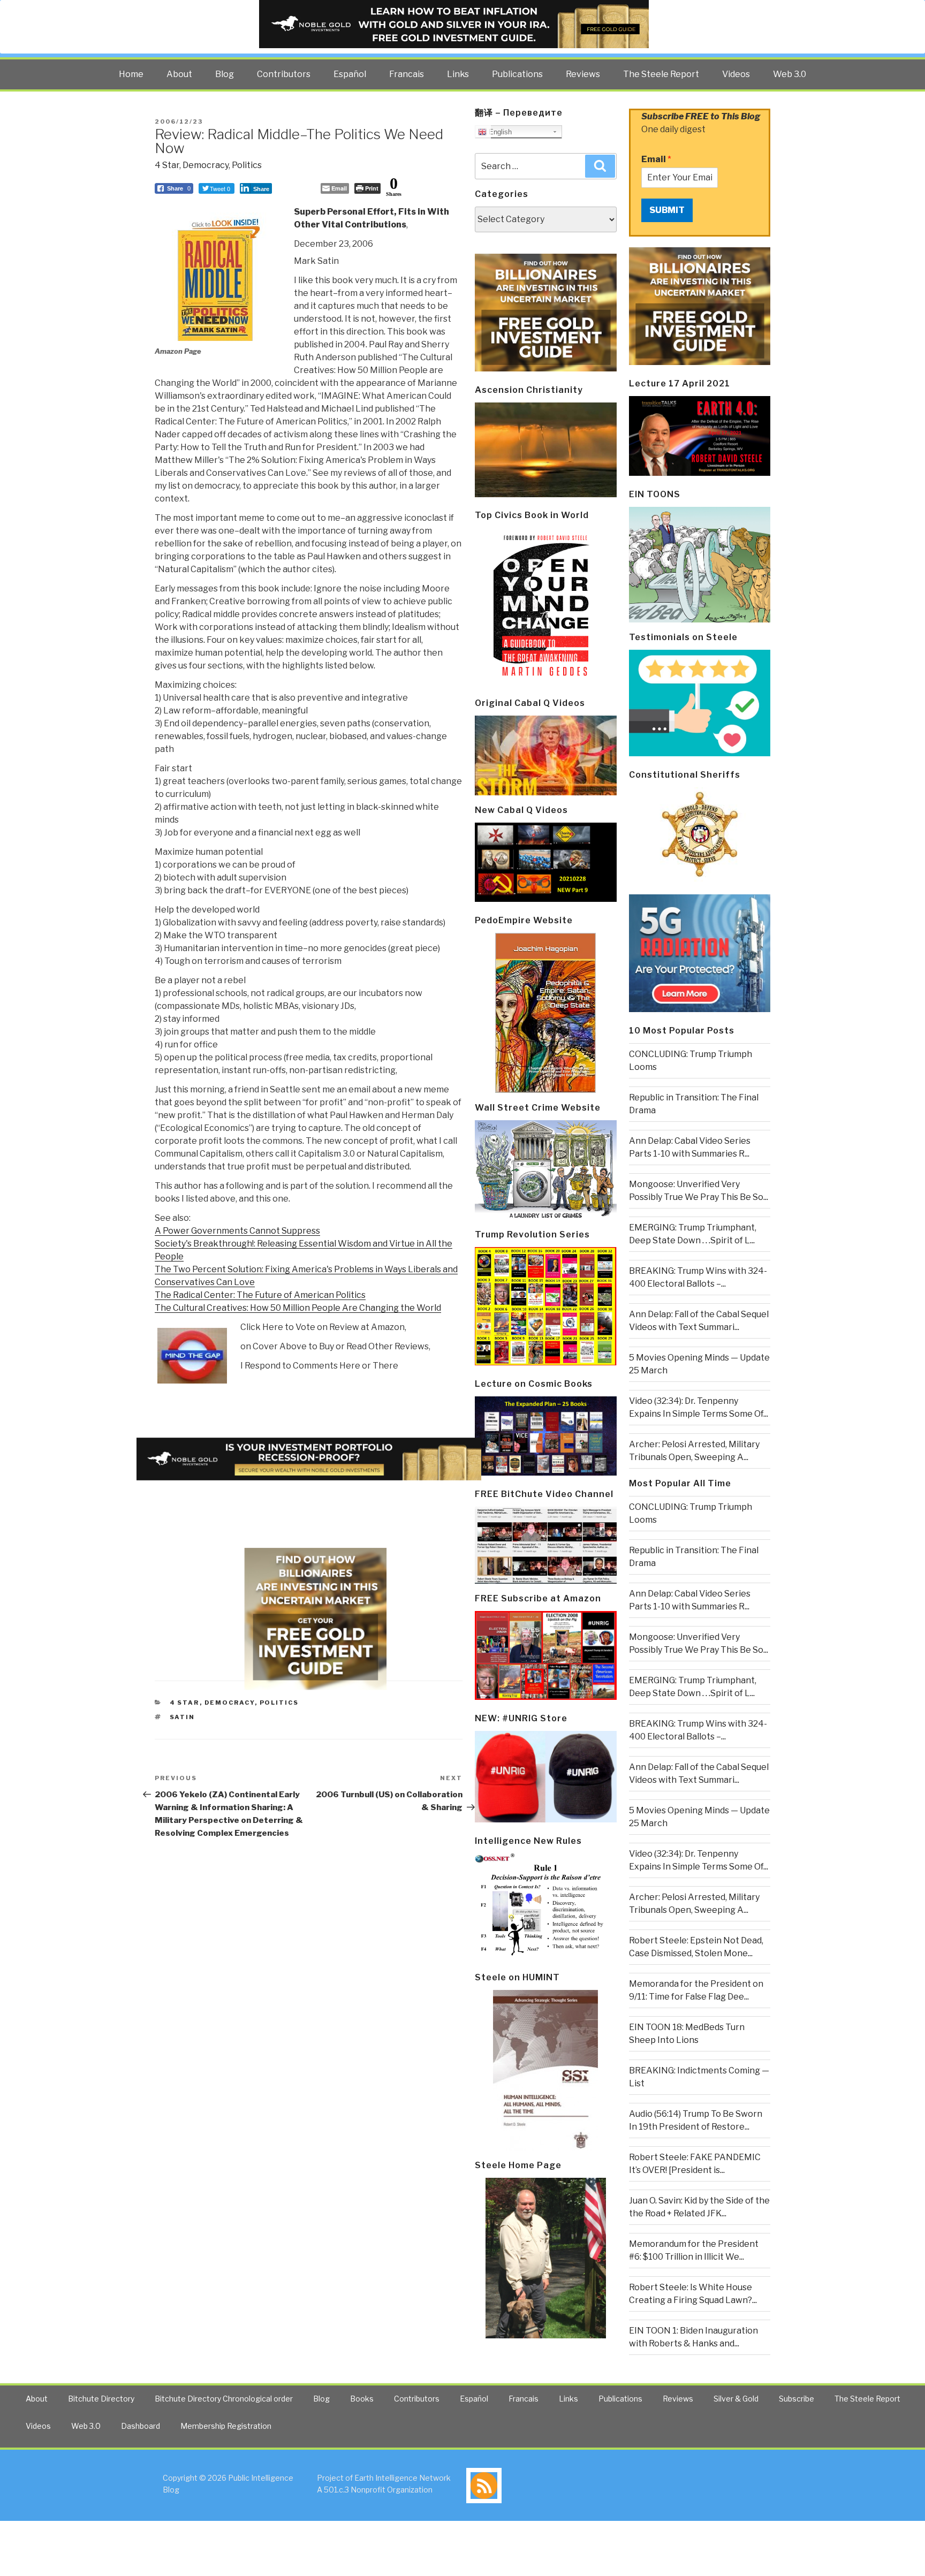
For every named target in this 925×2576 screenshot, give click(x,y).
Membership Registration (226, 2426)
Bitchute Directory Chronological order (224, 2399)
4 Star (167, 165)
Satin (183, 1717)
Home (131, 74)
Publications (517, 74)
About (179, 74)
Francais (407, 74)
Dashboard (141, 2426)
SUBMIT (667, 210)
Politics (247, 165)
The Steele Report (661, 74)
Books (362, 2399)
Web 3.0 (790, 74)
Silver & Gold (736, 2399)
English (499, 132)
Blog (225, 74)
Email (656, 159)
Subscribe (797, 2399)
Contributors (284, 74)
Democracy (206, 165)
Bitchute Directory (101, 2399)
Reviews (583, 74)
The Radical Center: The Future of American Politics (260, 1295)
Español (350, 74)
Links (458, 74)
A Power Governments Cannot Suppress (237, 1231)
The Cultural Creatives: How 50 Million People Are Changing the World (298, 1308)
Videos (736, 74)
